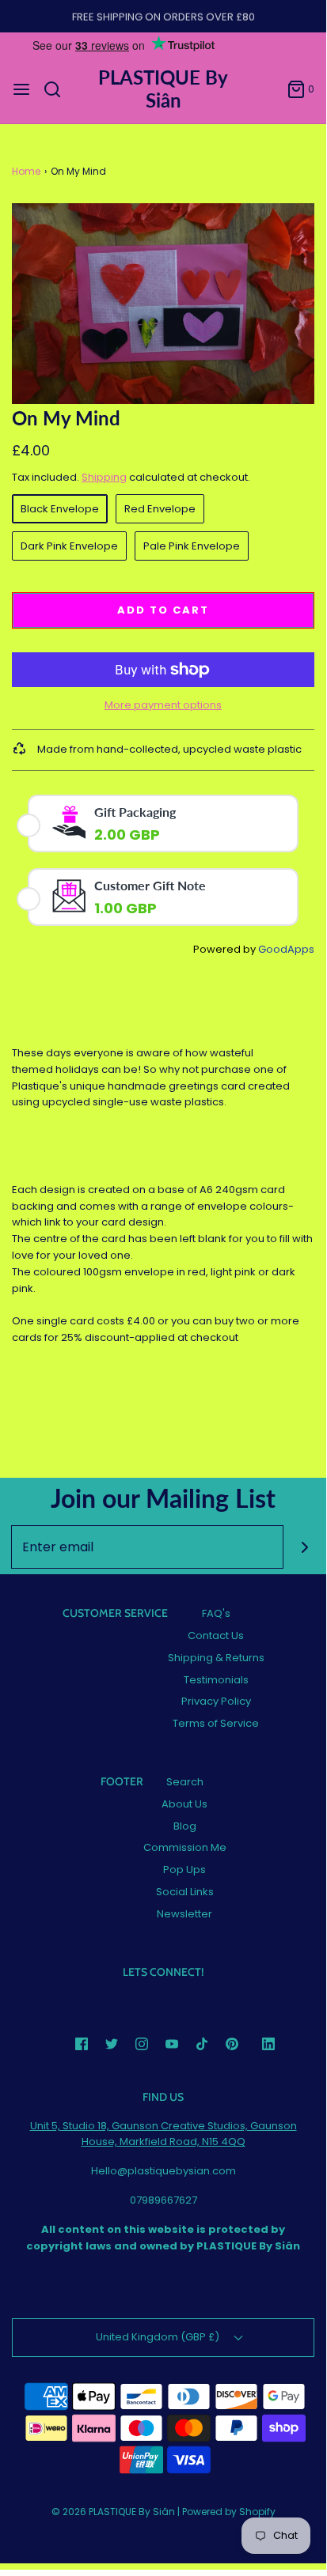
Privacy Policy (216, 1701)
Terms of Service (216, 1723)
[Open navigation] (21, 89)
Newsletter (184, 1914)
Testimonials (216, 1680)
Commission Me (185, 1847)
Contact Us (216, 1635)
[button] (163, 304)
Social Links (185, 1892)
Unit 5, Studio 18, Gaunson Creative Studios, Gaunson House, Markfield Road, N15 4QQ (163, 2134)
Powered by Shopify (229, 2512)
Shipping (104, 477)
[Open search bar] (58, 89)
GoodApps (286, 949)
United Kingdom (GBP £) (159, 2337)
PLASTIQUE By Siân (163, 89)
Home (26, 171)
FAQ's (216, 1613)
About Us (184, 1804)
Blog (185, 1826)
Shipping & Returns (216, 1658)
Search (185, 1782)
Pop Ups (184, 1870)
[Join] (305, 1547)
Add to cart (163, 610)
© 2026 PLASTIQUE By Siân (113, 2512)
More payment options (163, 705)
